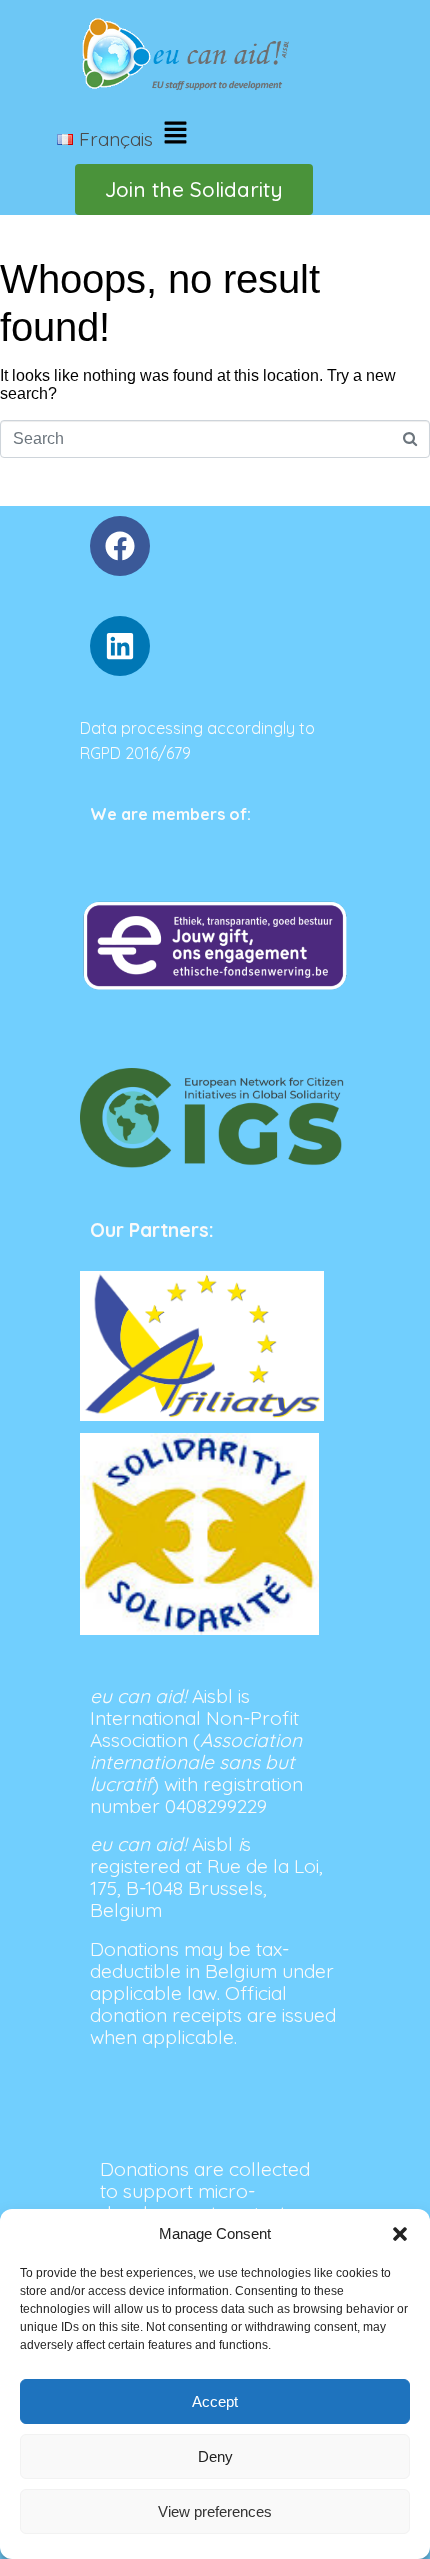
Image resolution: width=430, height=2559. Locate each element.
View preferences (215, 2511)
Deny (215, 2456)
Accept (215, 2401)
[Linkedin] (120, 646)
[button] (400, 2234)
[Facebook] (120, 546)
